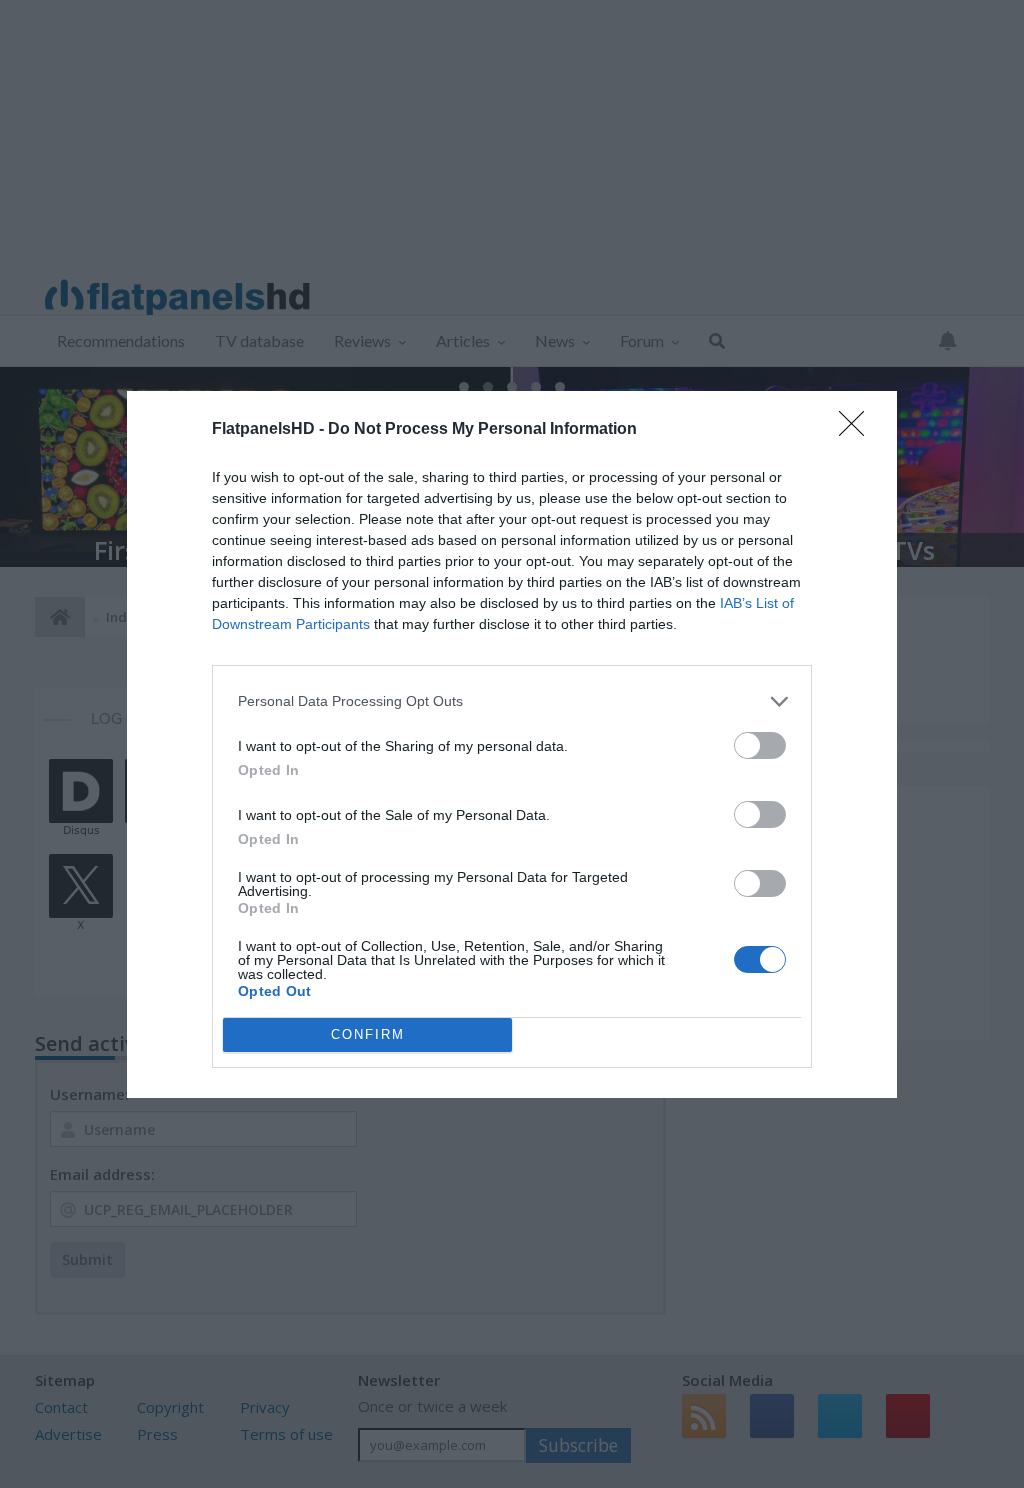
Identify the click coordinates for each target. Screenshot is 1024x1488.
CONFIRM (368, 1034)
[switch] (760, 745)
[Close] (858, 430)
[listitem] (512, 701)
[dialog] (512, 744)
